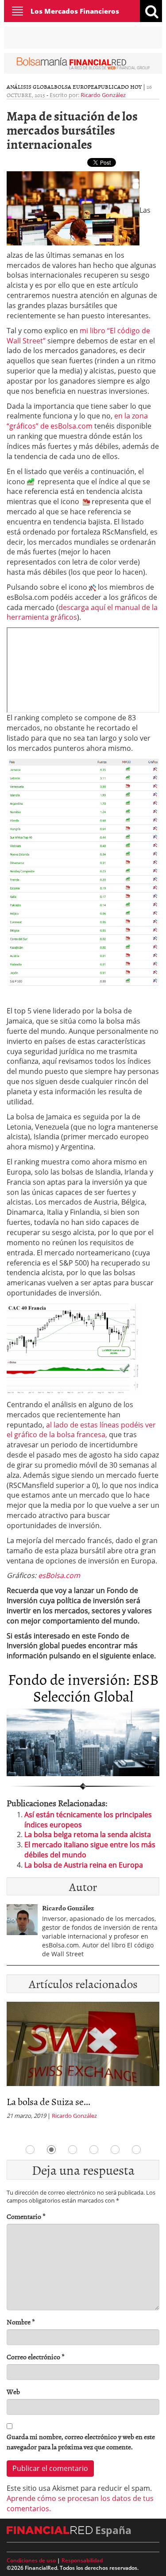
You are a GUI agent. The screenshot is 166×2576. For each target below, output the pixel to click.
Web (13, 2392)
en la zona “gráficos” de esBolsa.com (77, 421)
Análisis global (30, 87)
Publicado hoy (120, 87)
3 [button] (73, 2150)
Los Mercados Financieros (75, 11)
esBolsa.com (59, 1575)
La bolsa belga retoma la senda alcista (88, 1834)
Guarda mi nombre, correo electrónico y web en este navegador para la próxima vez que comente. (81, 2442)
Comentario (26, 2216)
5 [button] (115, 2150)
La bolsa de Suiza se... (48, 2101)
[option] (83, 2063)
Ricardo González (103, 95)
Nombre (21, 2322)
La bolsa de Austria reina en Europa (84, 1865)
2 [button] (51, 2150)
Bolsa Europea (76, 87)
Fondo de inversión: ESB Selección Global (83, 1687)
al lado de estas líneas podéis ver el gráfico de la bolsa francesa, (81, 1430)
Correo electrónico (36, 2357)
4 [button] (94, 2150)
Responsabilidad (82, 2560)
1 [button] (30, 2150)
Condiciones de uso (31, 2560)
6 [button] (136, 2150)
